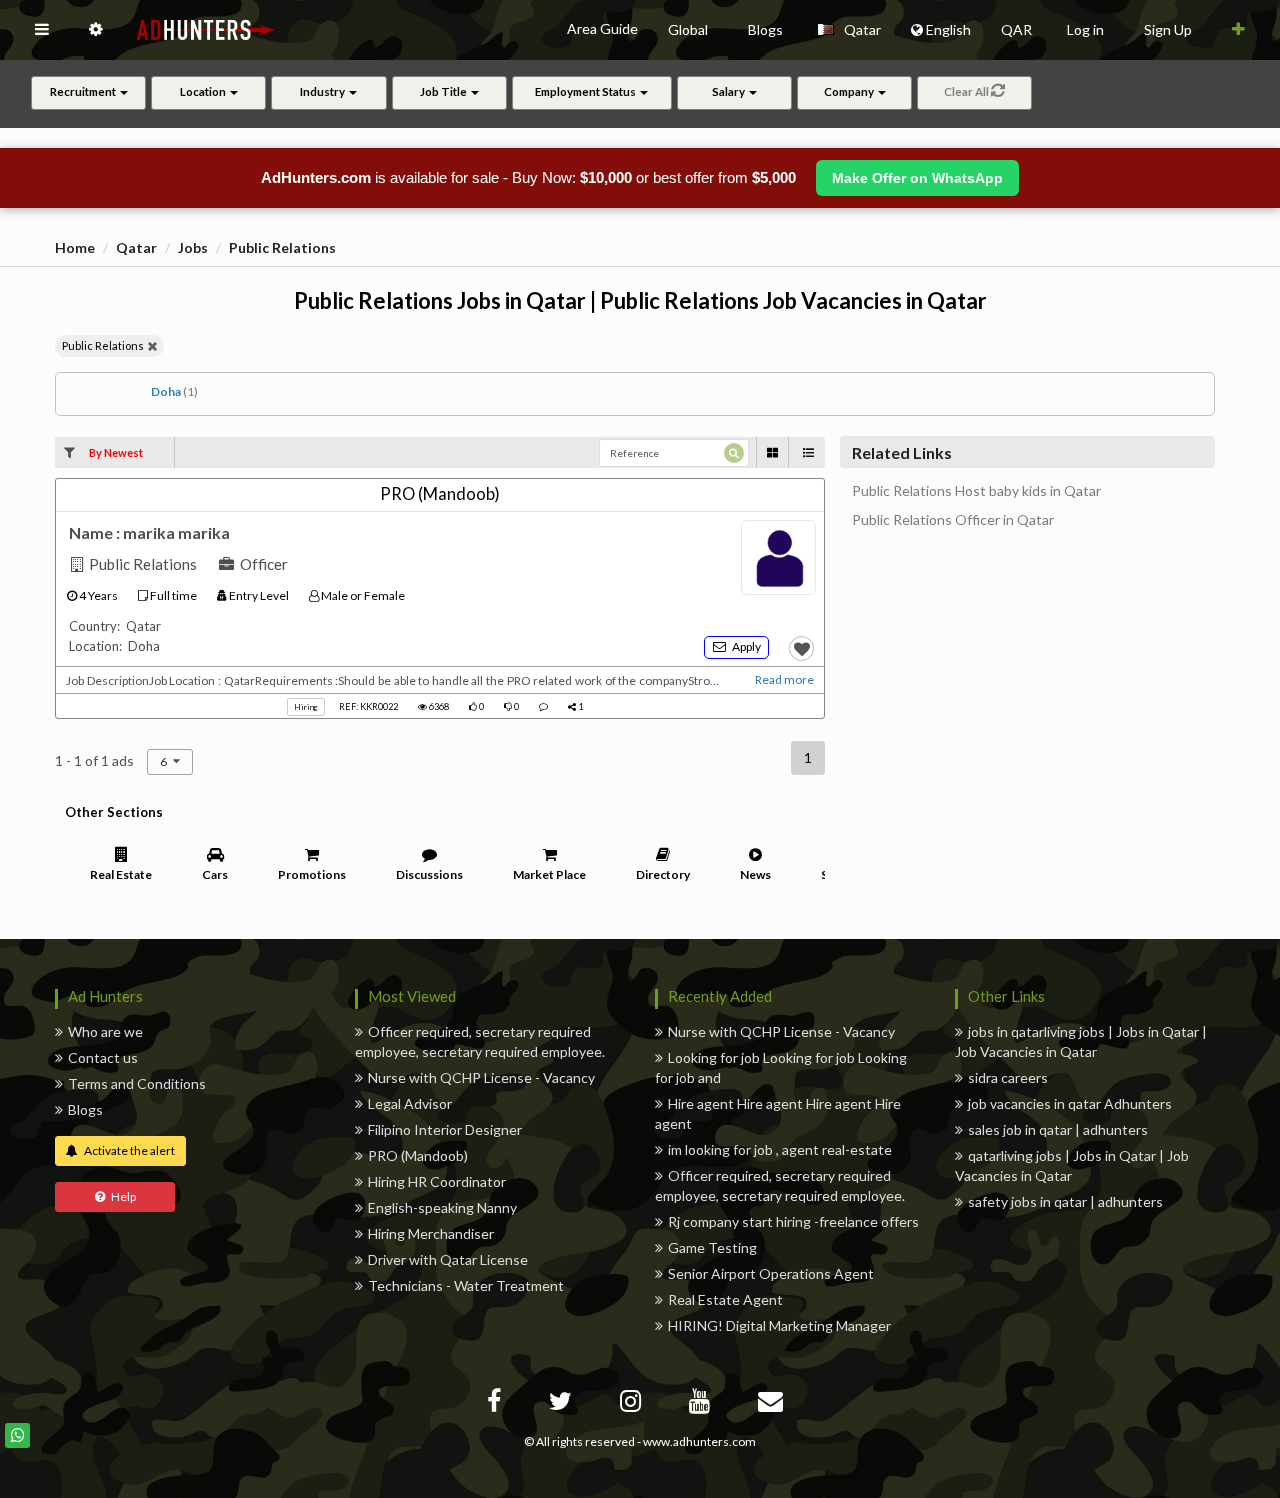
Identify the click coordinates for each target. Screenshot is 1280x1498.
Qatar (136, 247)
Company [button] (850, 91)
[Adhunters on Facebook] (496, 1404)
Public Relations (282, 247)
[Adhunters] (773, 1404)
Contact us (103, 1057)
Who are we (105, 1031)
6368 (438, 706)
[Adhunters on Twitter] (563, 1404)
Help (120, 1196)
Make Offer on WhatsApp (917, 178)
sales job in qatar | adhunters (1058, 1129)
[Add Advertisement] (1238, 30)
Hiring (306, 707)
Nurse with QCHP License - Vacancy (481, 1077)
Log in (1085, 29)
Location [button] (204, 91)
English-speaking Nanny (442, 1207)
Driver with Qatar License (448, 1259)
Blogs (85, 1109)
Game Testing (712, 1247)
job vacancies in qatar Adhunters (1070, 1103)
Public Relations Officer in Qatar (953, 520)
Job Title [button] (444, 91)
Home (75, 247)
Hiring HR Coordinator (437, 1181)
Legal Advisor (410, 1103)
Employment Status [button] (586, 91)
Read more (784, 679)
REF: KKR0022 (368, 706)
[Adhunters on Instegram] (633, 1404)
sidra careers (1008, 1077)
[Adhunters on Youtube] (702, 1404)
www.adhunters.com (699, 1441)
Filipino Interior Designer (445, 1129)
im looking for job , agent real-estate (780, 1149)
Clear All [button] (967, 91)
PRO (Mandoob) (418, 1155)
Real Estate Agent (725, 1299)
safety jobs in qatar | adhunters (1065, 1201)
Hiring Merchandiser (431, 1233)
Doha (174, 391)
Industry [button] (323, 91)
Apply (743, 646)
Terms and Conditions (137, 1083)
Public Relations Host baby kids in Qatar (976, 491)
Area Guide (602, 28)
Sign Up (1168, 29)
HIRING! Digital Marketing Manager (779, 1325)
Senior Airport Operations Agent (771, 1273)
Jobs (193, 247)
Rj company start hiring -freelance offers (793, 1221)
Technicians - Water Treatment (466, 1285)
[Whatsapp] (17, 1435)
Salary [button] (729, 91)
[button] (42, 30)
